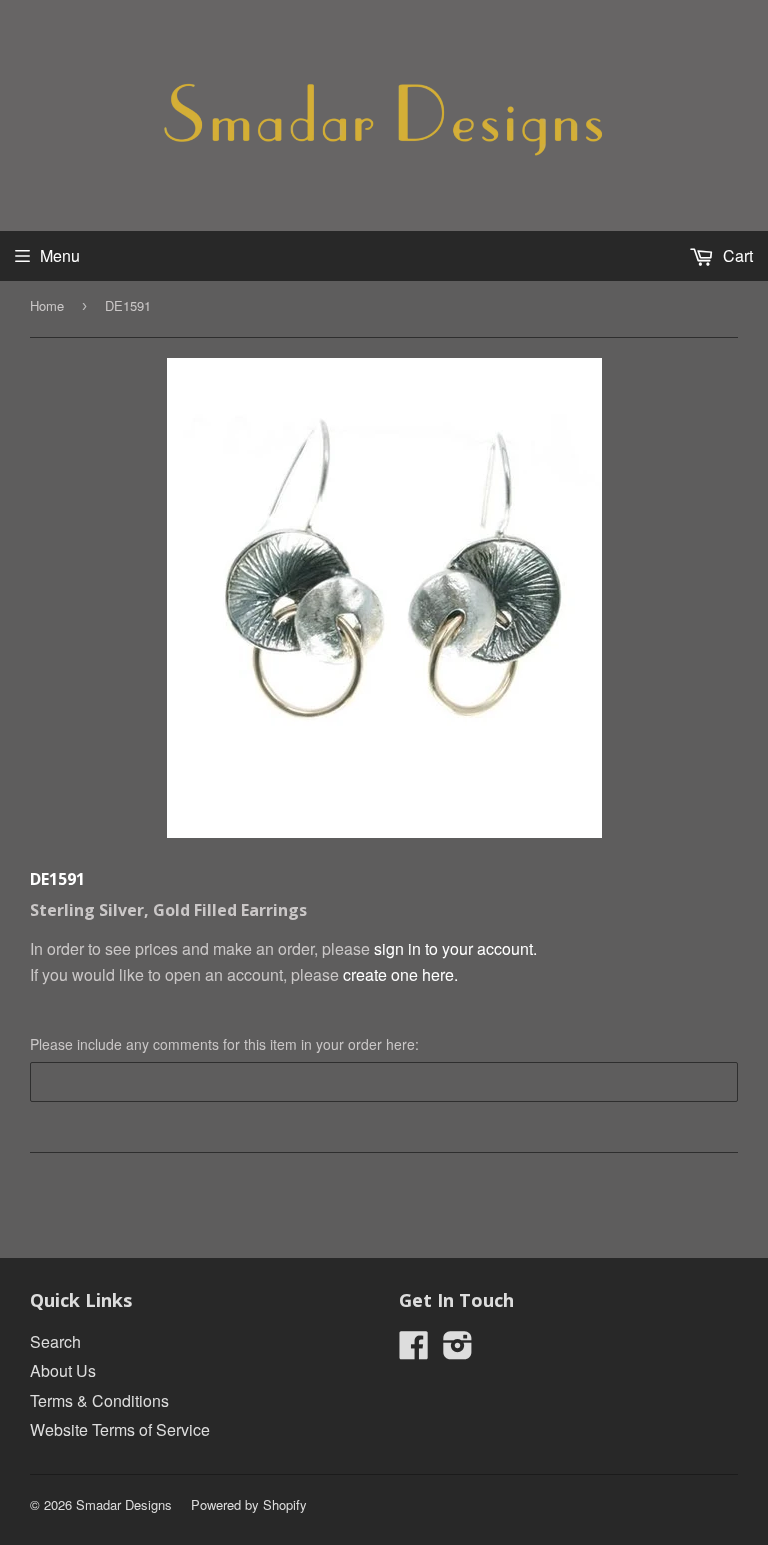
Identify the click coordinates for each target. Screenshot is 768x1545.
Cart (736, 255)
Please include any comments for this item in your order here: (224, 1044)
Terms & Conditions (99, 1400)
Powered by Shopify (249, 1504)
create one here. (400, 974)
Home (47, 305)
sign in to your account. (455, 948)
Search (55, 1341)
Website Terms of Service (120, 1429)
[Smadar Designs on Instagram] (458, 1350)
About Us (63, 1370)
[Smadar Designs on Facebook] (414, 1350)
